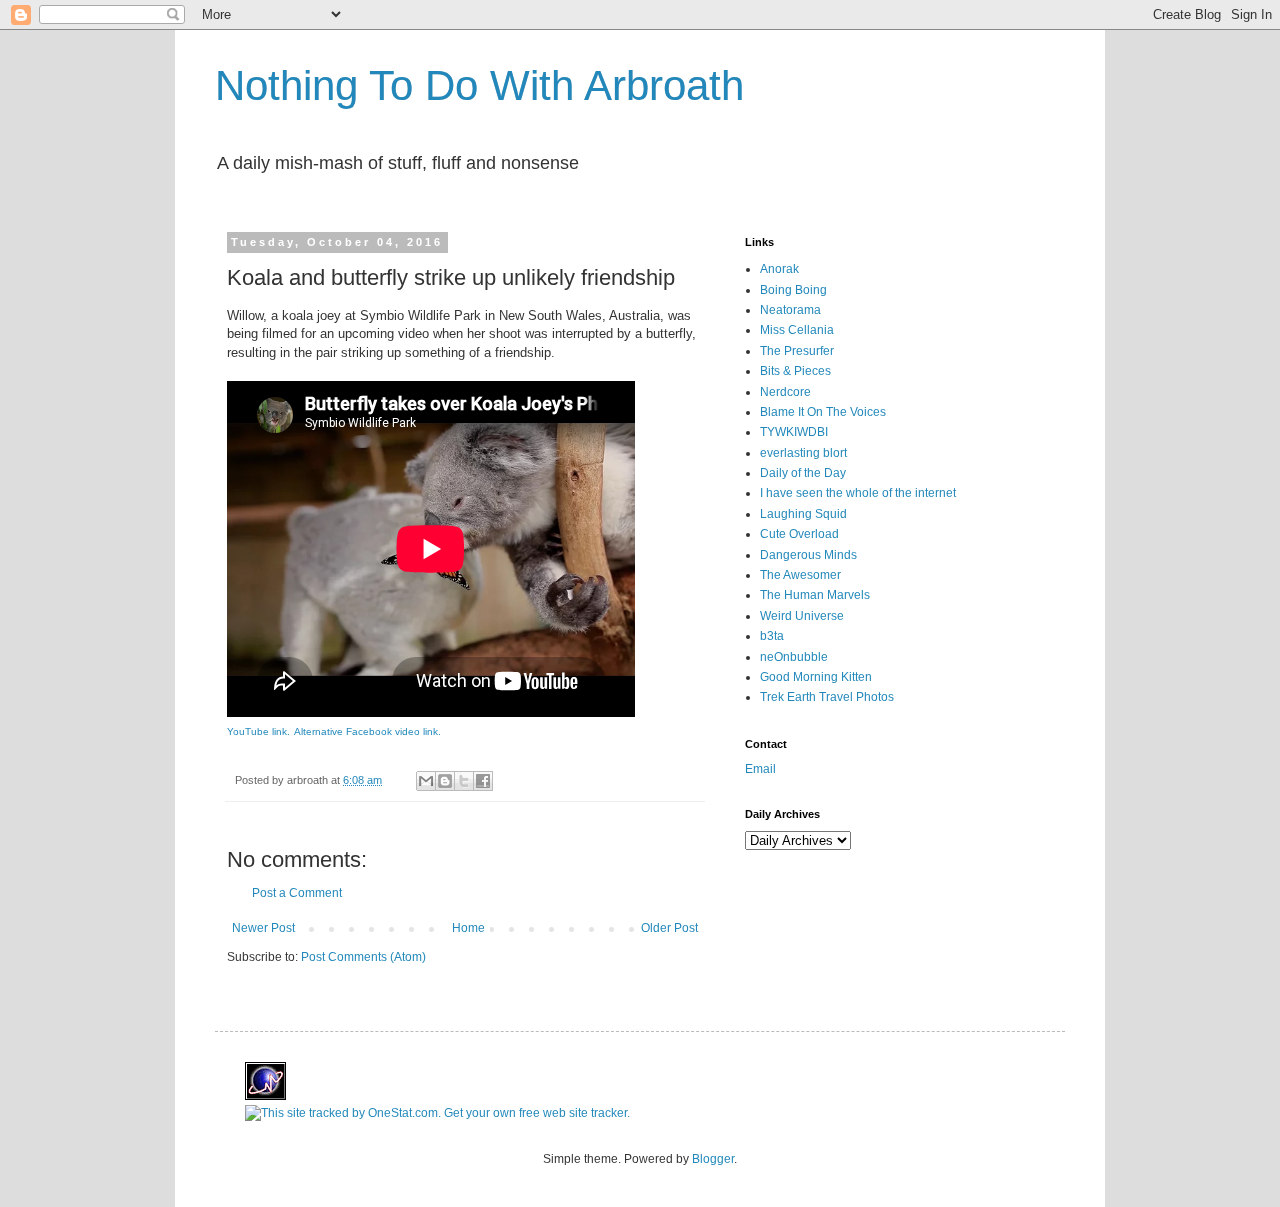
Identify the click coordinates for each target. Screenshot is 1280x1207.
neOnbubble (794, 657)
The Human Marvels (815, 595)
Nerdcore (785, 392)
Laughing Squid (803, 514)
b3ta (772, 636)
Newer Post (263, 928)
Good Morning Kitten (816, 677)
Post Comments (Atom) (363, 957)
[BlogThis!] (445, 781)
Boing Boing (793, 290)
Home (468, 928)
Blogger (713, 1159)
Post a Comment (297, 893)
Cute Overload (799, 534)
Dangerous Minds (808, 555)
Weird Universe (802, 616)
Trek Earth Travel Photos (827, 697)
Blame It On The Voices (823, 412)
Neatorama (790, 310)
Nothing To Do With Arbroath (479, 85)
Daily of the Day (803, 473)
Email (760, 769)
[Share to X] (464, 781)
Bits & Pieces (795, 371)
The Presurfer (797, 351)
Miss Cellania (797, 330)
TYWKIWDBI (794, 432)
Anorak (779, 269)
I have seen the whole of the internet (858, 493)
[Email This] (426, 781)
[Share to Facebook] (483, 781)
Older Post (669, 928)
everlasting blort (803, 453)
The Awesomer (800, 575)
